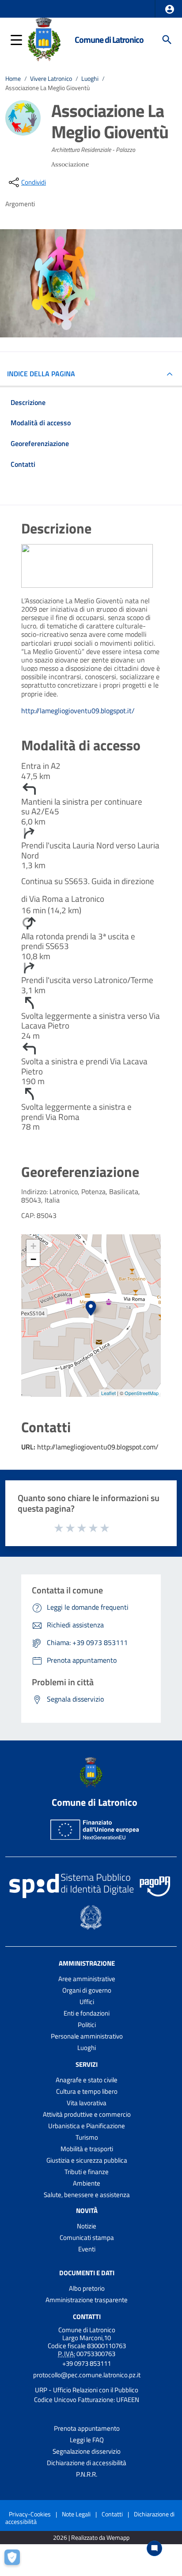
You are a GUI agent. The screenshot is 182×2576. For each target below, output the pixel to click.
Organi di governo (87, 1990)
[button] (170, 9)
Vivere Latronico (51, 79)
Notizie (87, 2226)
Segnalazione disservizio (87, 2451)
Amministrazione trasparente (87, 2300)
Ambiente (87, 2183)
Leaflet (108, 1393)
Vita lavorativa (87, 2103)
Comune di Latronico (109, 40)
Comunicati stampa (87, 2237)
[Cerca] (167, 40)
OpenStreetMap (142, 1393)
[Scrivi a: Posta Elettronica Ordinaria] (87, 2383)
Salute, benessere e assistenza (87, 2195)
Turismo (87, 2137)
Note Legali (76, 2514)
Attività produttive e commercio (87, 2114)
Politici (87, 2025)
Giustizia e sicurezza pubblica (87, 2160)
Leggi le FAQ (87, 2440)
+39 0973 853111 (87, 2363)
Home (13, 79)
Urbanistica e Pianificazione (87, 2126)
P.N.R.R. (87, 2474)
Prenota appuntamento (87, 2428)
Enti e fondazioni (87, 2013)
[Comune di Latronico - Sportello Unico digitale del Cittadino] (44, 39)
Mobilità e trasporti (87, 2149)
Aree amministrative (87, 1979)
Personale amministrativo (87, 2036)
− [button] (33, 1259)
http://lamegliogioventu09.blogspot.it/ (78, 711)
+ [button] (33, 1246)
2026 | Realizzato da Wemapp (91, 2538)
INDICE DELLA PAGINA (41, 374)
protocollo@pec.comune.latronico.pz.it (87, 2375)
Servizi (87, 2064)
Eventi (87, 2249)
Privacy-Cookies (30, 2514)
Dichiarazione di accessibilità (87, 2463)
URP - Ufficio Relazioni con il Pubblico (87, 2390)
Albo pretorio (87, 2288)
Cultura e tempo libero (87, 2091)
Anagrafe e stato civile (87, 2080)
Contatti (87, 2316)
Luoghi (90, 79)
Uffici (87, 2002)
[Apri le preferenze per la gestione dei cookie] (15, 2561)
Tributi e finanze (87, 2172)
